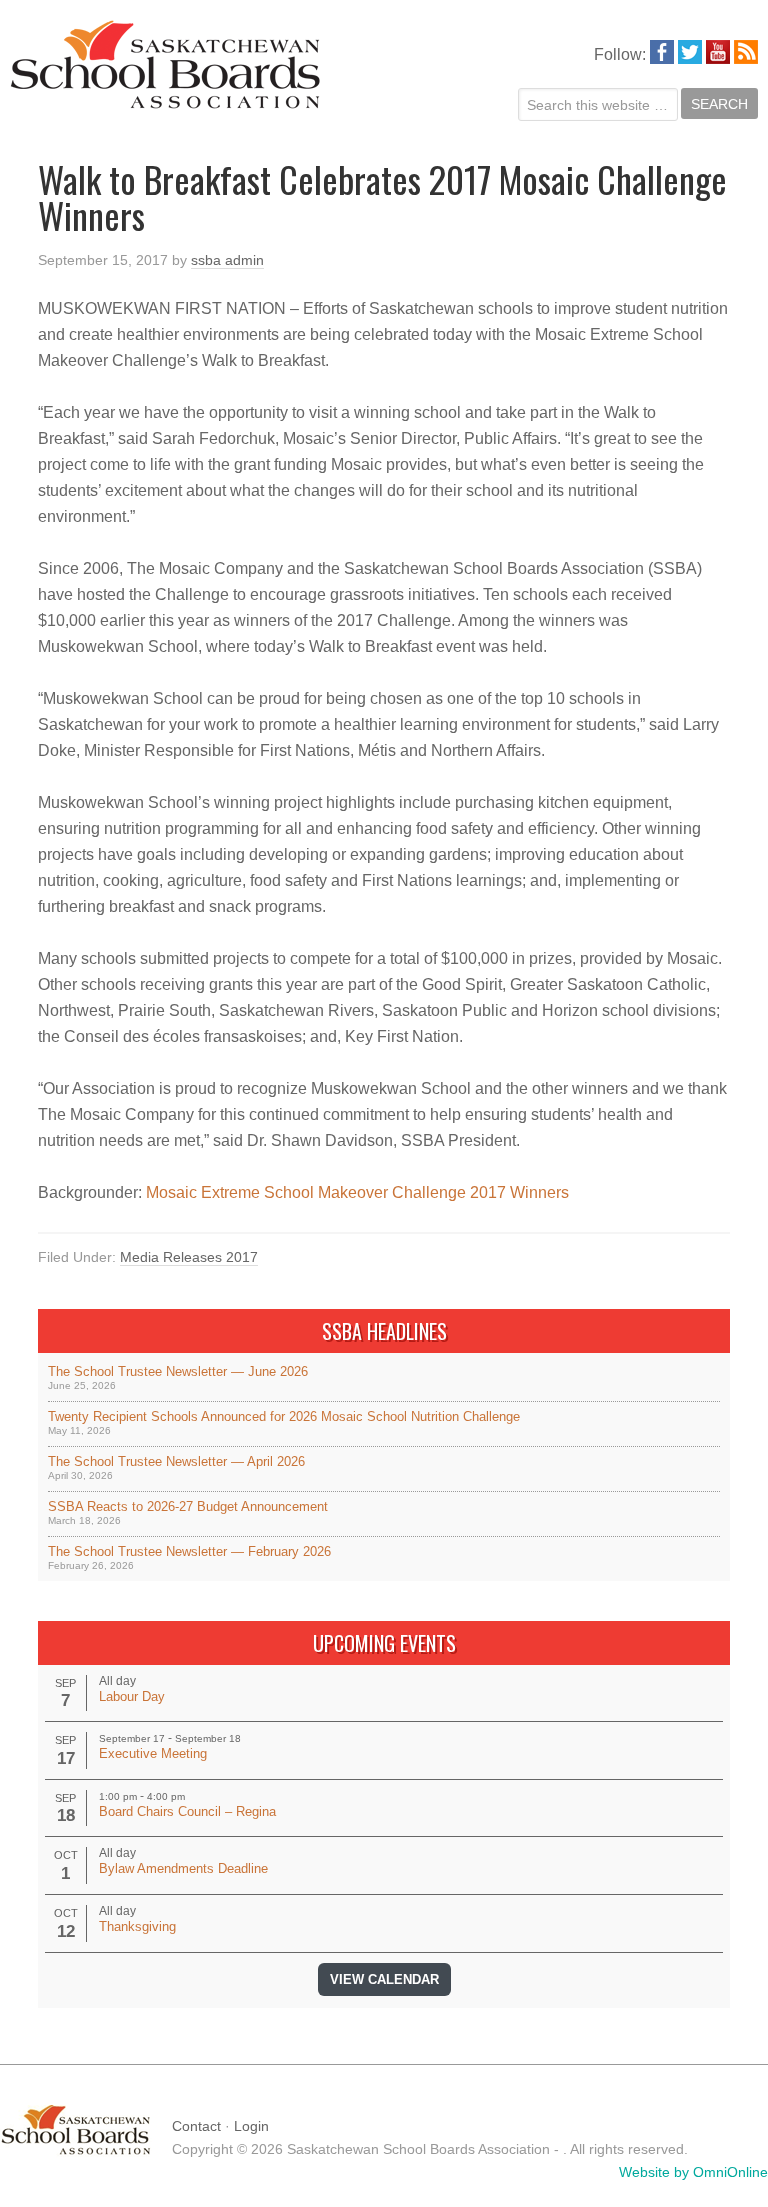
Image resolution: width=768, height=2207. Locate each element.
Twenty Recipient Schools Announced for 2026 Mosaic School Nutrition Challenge (284, 1416)
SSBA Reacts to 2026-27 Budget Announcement (188, 1506)
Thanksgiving (137, 1926)
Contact (196, 2126)
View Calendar (384, 1979)
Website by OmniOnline (693, 2172)
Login (251, 2126)
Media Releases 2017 (189, 1257)
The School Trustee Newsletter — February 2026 (189, 1551)
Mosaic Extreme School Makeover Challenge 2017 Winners (357, 1192)
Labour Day (132, 1696)
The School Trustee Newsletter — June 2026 (178, 1371)
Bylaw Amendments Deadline (183, 1868)
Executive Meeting (153, 1753)
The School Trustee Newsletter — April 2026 (176, 1461)
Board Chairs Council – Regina (187, 1811)
